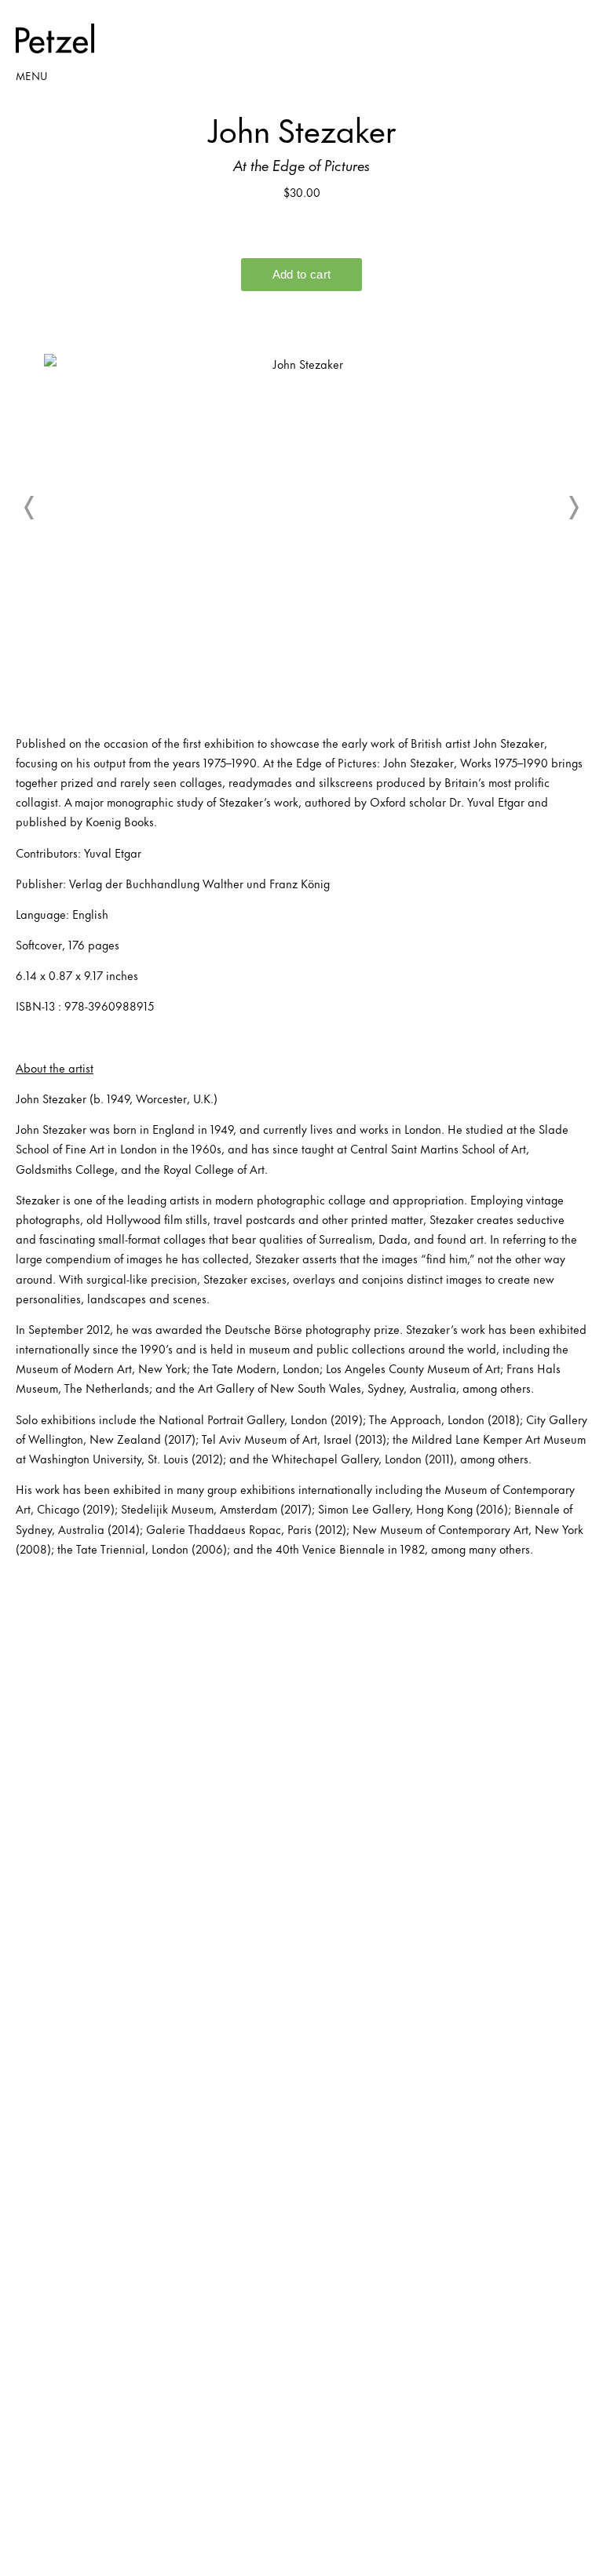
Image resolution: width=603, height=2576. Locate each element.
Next (573, 508)
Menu (31, 75)
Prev (30, 508)
